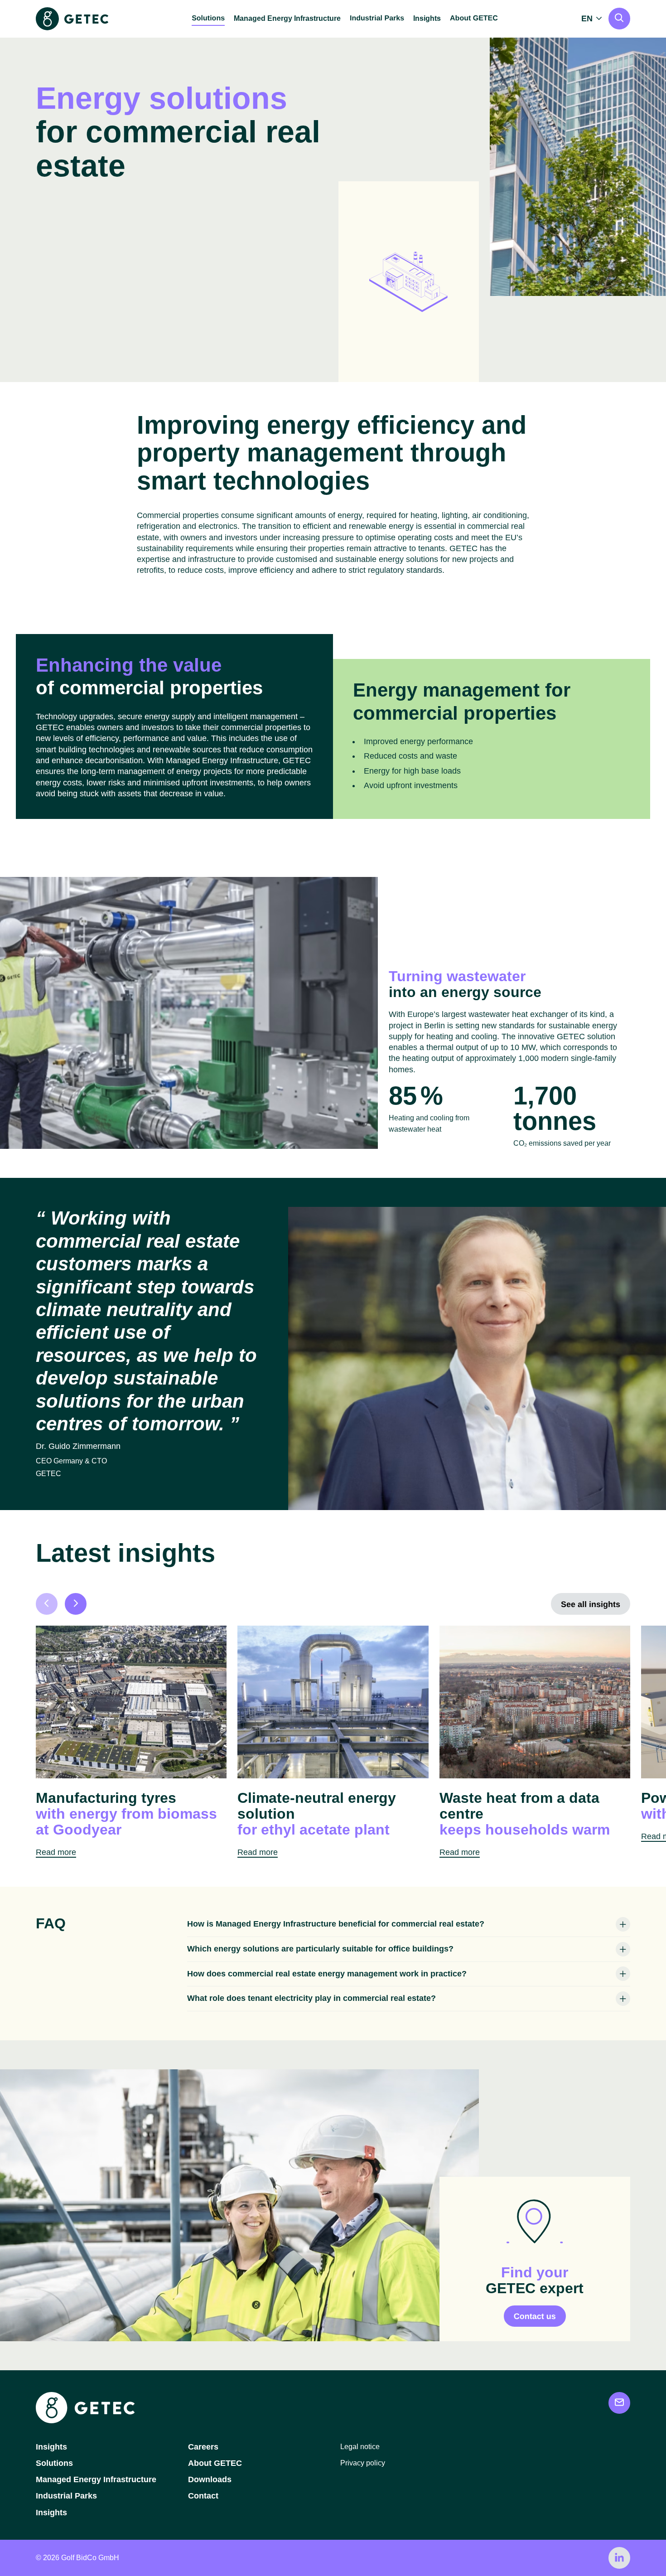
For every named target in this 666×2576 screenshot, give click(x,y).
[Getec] (85, 2421)
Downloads (210, 2479)
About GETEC (215, 2463)
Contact (203, 2496)
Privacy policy (363, 2463)
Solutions (54, 2463)
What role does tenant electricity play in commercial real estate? (311, 1998)
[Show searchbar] (619, 19)
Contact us (535, 2316)
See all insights (591, 1604)
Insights (427, 18)
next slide (76, 1604)
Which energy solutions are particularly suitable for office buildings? (320, 1949)
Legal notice (360, 2447)
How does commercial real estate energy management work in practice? (327, 1974)
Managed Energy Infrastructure (287, 18)
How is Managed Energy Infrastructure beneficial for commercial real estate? (336, 1924)
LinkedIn (619, 2558)
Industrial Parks (66, 2496)
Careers (203, 2447)
